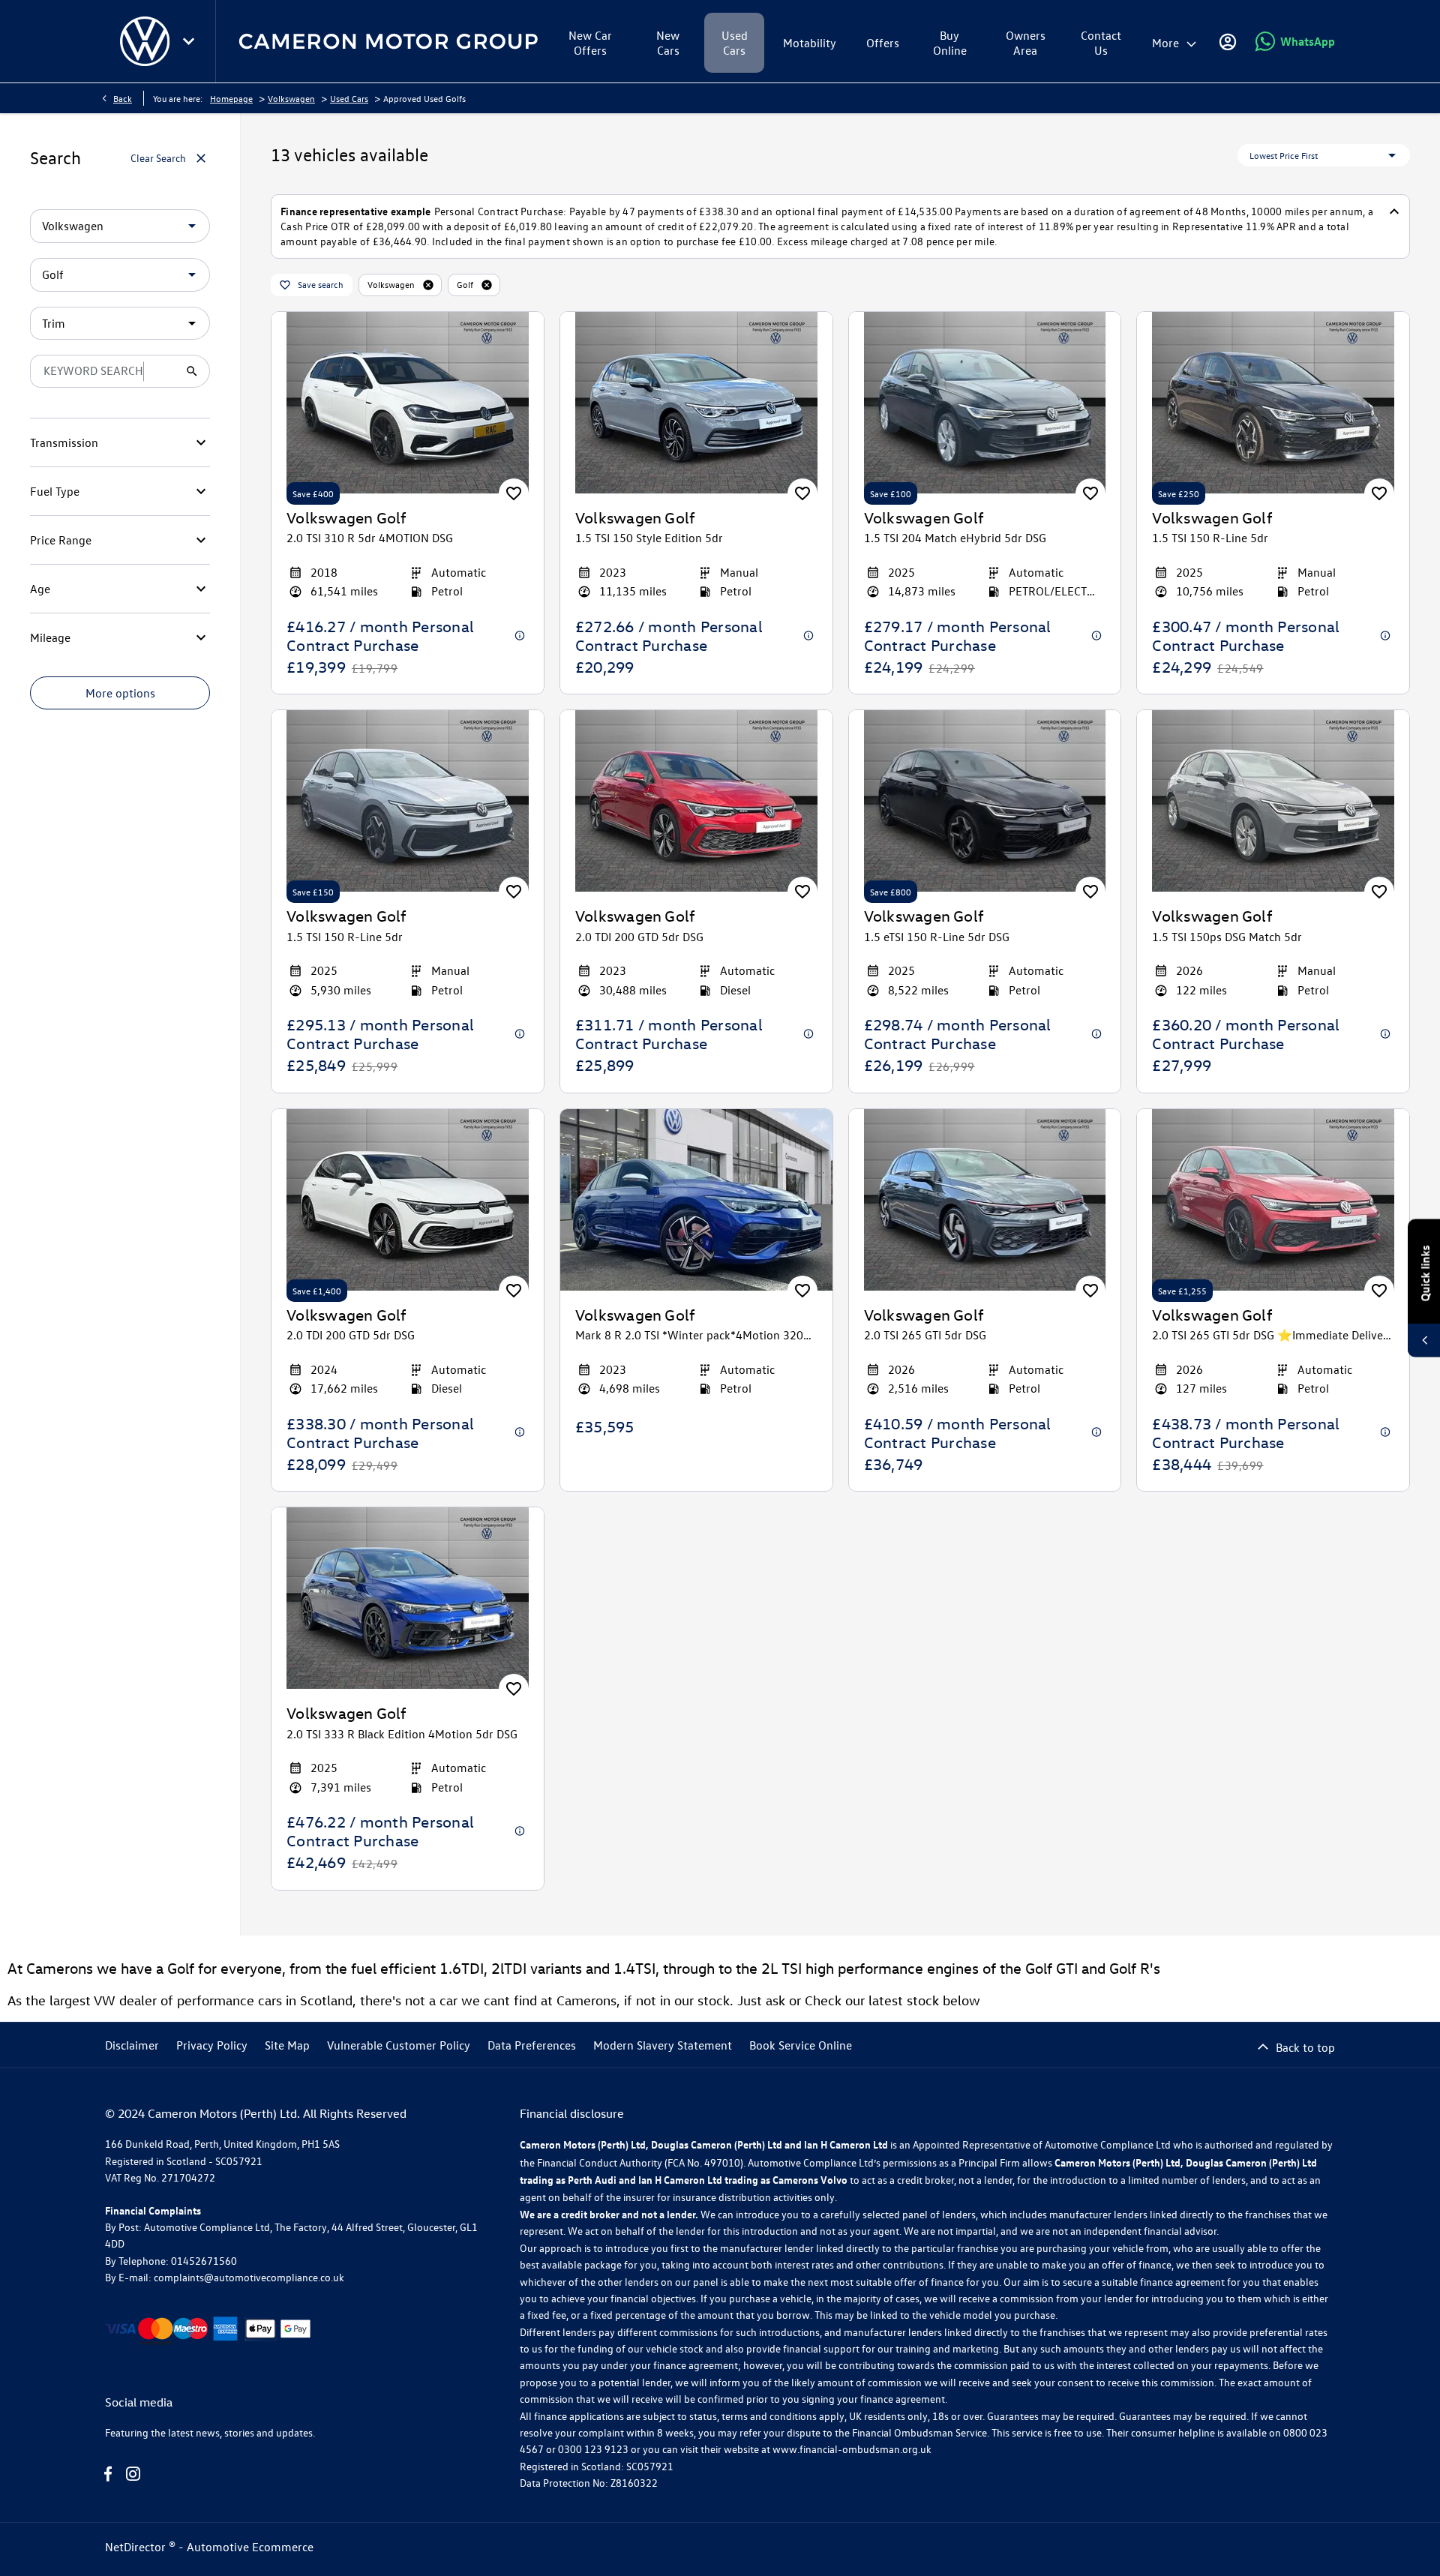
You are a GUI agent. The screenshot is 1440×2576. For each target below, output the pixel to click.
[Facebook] (108, 2474)
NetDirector (137, 2547)
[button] (168, 226)
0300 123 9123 (593, 2449)
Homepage (231, 98)
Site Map (287, 2045)
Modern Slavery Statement (663, 2045)
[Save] (514, 493)
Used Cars (349, 98)
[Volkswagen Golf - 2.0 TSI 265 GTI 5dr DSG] (985, 1200)
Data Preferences (532, 2045)
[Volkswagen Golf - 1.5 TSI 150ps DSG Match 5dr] (1273, 801)
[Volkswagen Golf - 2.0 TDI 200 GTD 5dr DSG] (696, 801)
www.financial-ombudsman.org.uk (852, 2449)
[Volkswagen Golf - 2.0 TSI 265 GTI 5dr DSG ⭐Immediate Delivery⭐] (1273, 1200)
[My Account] (1228, 41)
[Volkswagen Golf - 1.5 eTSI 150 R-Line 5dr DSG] (985, 801)
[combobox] (120, 226)
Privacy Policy (212, 2045)
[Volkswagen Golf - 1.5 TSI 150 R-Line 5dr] (1273, 403)
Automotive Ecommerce (250, 2547)
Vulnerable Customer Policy (399, 2045)
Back (123, 98)
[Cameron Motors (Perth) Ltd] (388, 42)
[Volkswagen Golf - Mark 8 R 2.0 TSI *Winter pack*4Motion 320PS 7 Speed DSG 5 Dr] (696, 1200)
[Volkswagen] (145, 41)
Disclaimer (132, 2045)
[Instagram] (133, 2474)
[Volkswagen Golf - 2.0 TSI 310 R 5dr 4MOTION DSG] (408, 403)
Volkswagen (291, 98)
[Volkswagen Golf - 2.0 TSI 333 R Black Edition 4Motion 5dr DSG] (408, 1598)
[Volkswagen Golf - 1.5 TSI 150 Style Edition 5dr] (696, 403)
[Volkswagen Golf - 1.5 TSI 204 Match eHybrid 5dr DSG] (985, 403)
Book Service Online (801, 2045)
